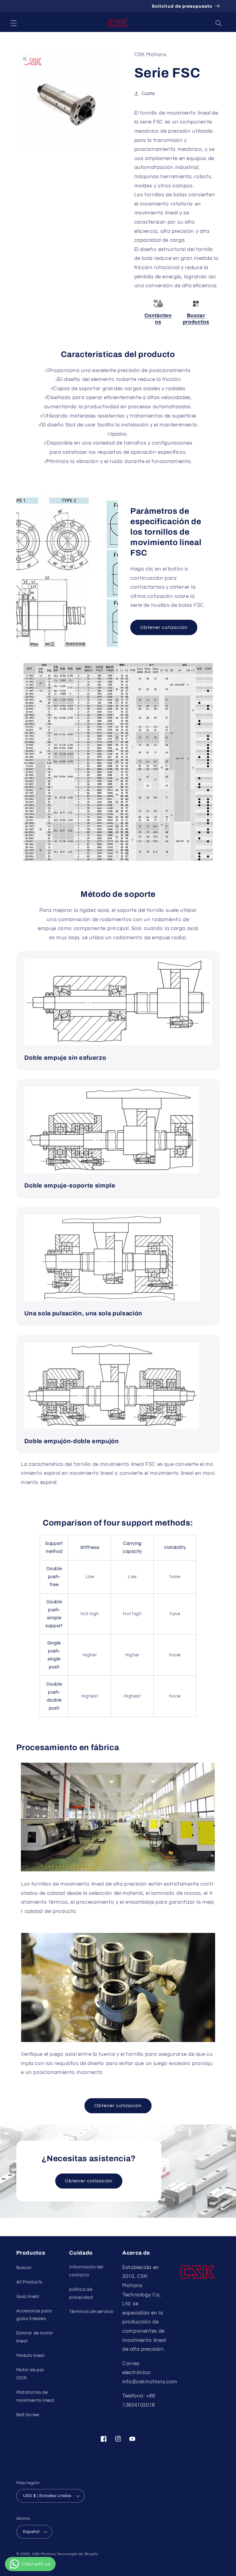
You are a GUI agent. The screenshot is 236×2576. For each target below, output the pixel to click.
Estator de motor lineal (35, 2337)
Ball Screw (28, 2415)
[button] (14, 23)
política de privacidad (81, 2293)
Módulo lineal (31, 2356)
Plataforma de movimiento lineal (35, 2396)
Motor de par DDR (30, 2374)
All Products (29, 2282)
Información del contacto (86, 2271)
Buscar (24, 2268)
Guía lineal (28, 2297)
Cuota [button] (148, 94)
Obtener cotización (164, 627)
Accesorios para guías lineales (34, 2315)
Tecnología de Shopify (77, 2554)
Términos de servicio (91, 2312)
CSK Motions (44, 2554)
